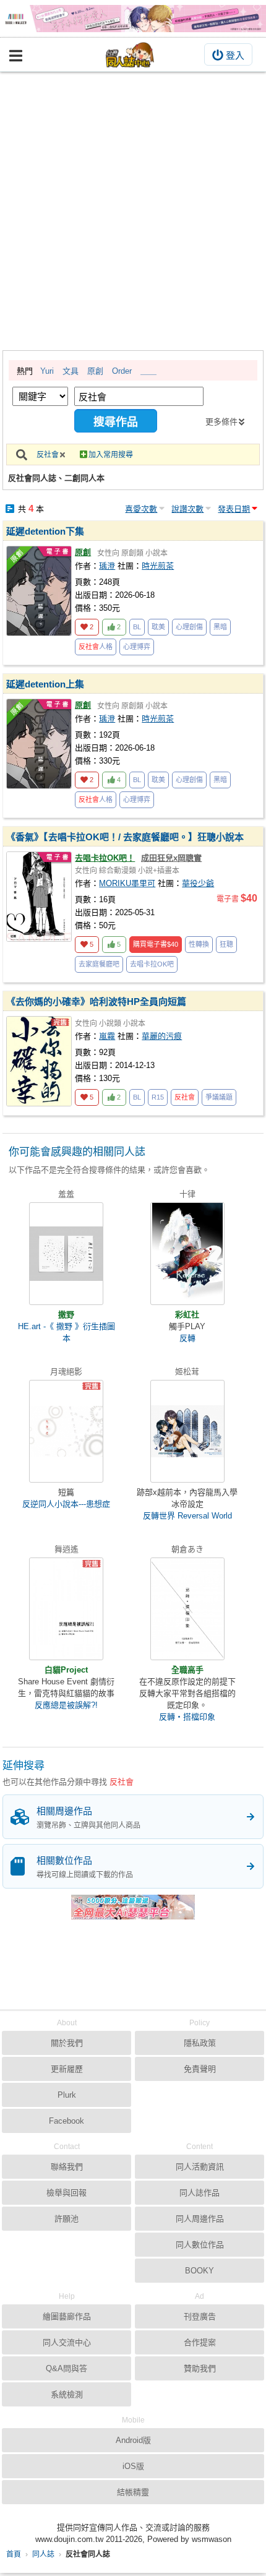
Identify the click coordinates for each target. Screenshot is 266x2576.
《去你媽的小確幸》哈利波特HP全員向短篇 (96, 1002)
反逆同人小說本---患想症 (66, 1504)
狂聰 (226, 944)
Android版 (133, 2440)
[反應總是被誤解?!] (66, 1609)
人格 (96, 647)
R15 (158, 1097)
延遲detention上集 (45, 684)
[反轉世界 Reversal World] (187, 1431)
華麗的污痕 (162, 1036)
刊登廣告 (200, 2316)
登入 (235, 55)
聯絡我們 (67, 2167)
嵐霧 (107, 1036)
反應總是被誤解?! (66, 1705)
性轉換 (199, 944)
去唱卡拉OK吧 (152, 964)
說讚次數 (187, 509)
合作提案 (200, 2342)
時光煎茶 (158, 566)
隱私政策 (200, 2043)
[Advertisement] (133, 211)
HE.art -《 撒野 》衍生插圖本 (66, 1332)
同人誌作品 (199, 2193)
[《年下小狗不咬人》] (133, 19)
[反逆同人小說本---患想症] (66, 1431)
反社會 (48, 455)
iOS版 (133, 2466)
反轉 (187, 1338)
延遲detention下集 (45, 531)
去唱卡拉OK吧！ (105, 858)
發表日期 (234, 509)
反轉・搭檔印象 (187, 1717)
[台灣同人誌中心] (130, 55)
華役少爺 (198, 883)
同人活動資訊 (200, 2167)
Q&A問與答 (66, 2368)
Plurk (67, 2095)
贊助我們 (200, 2368)
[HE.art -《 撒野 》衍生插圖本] (66, 1254)
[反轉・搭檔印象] (187, 1609)
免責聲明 (200, 2069)
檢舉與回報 (66, 2193)
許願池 (66, 2219)
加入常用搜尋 (111, 455)
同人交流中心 (67, 2342)
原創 (95, 371)
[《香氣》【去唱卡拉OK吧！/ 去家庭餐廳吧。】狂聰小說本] (39, 897)
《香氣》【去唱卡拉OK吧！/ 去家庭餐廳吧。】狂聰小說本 (125, 837)
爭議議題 (219, 1097)
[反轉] (187, 1254)
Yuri (47, 371)
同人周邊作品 (200, 2219)
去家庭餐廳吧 (99, 964)
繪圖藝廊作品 (67, 2316)
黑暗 (220, 627)
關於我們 (67, 2043)
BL (137, 627)
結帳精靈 (133, 2492)
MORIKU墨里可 (127, 883)
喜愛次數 (141, 509)
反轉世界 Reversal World (187, 1516)
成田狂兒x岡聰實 (171, 858)
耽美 (158, 627)
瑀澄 (107, 566)
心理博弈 (137, 647)
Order (122, 371)
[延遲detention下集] (39, 591)
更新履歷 (67, 2069)
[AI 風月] (133, 1912)
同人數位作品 (200, 2245)
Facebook (66, 2121)
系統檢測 (67, 2394)
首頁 (14, 2554)
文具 (71, 371)
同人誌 (43, 2554)
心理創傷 (189, 627)
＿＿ (148, 371)
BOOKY (199, 2271)
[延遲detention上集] (39, 744)
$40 (156, 944)
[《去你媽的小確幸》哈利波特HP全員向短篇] (39, 1061)
